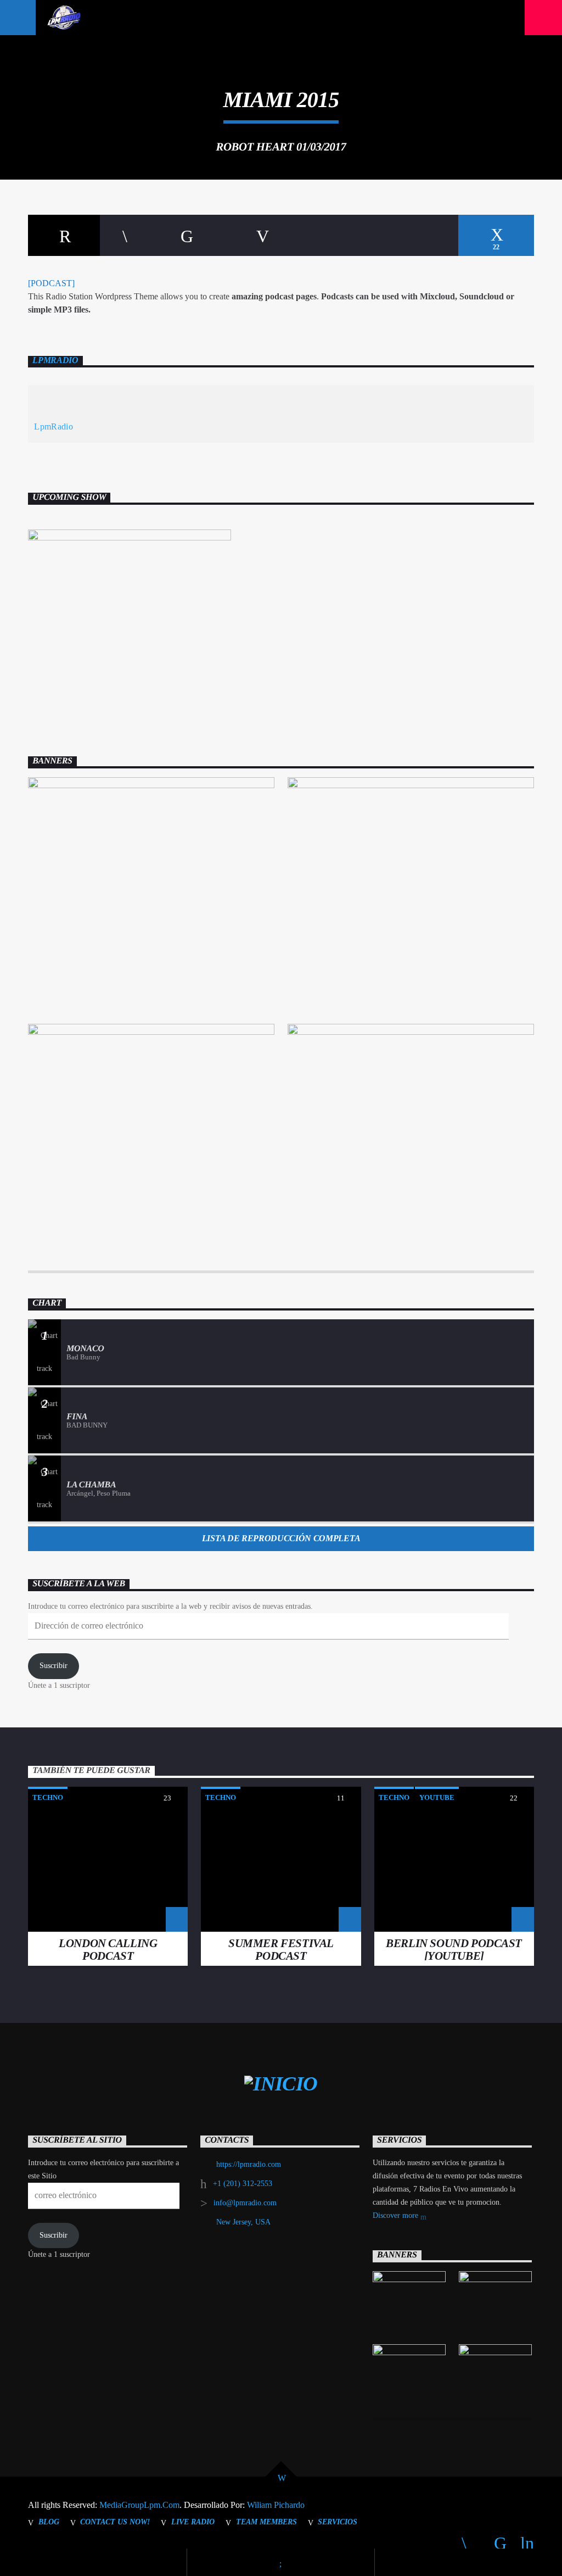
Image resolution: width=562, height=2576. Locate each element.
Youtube (437, 1797)
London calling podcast (108, 1949)
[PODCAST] (51, 283)
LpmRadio (55, 360)
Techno (48, 1797)
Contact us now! (115, 2522)
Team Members (266, 2522)
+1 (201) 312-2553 (243, 2184)
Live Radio (193, 2522)
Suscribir (54, 1666)
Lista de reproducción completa (281, 1538)
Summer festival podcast (281, 1949)
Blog (49, 2522)
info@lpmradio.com (245, 2203)
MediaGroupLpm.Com (139, 2505)
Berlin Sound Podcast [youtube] (454, 1949)
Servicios (338, 2522)
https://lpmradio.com (249, 2164)
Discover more (397, 2215)
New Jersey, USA (243, 2222)
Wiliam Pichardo (276, 2505)
